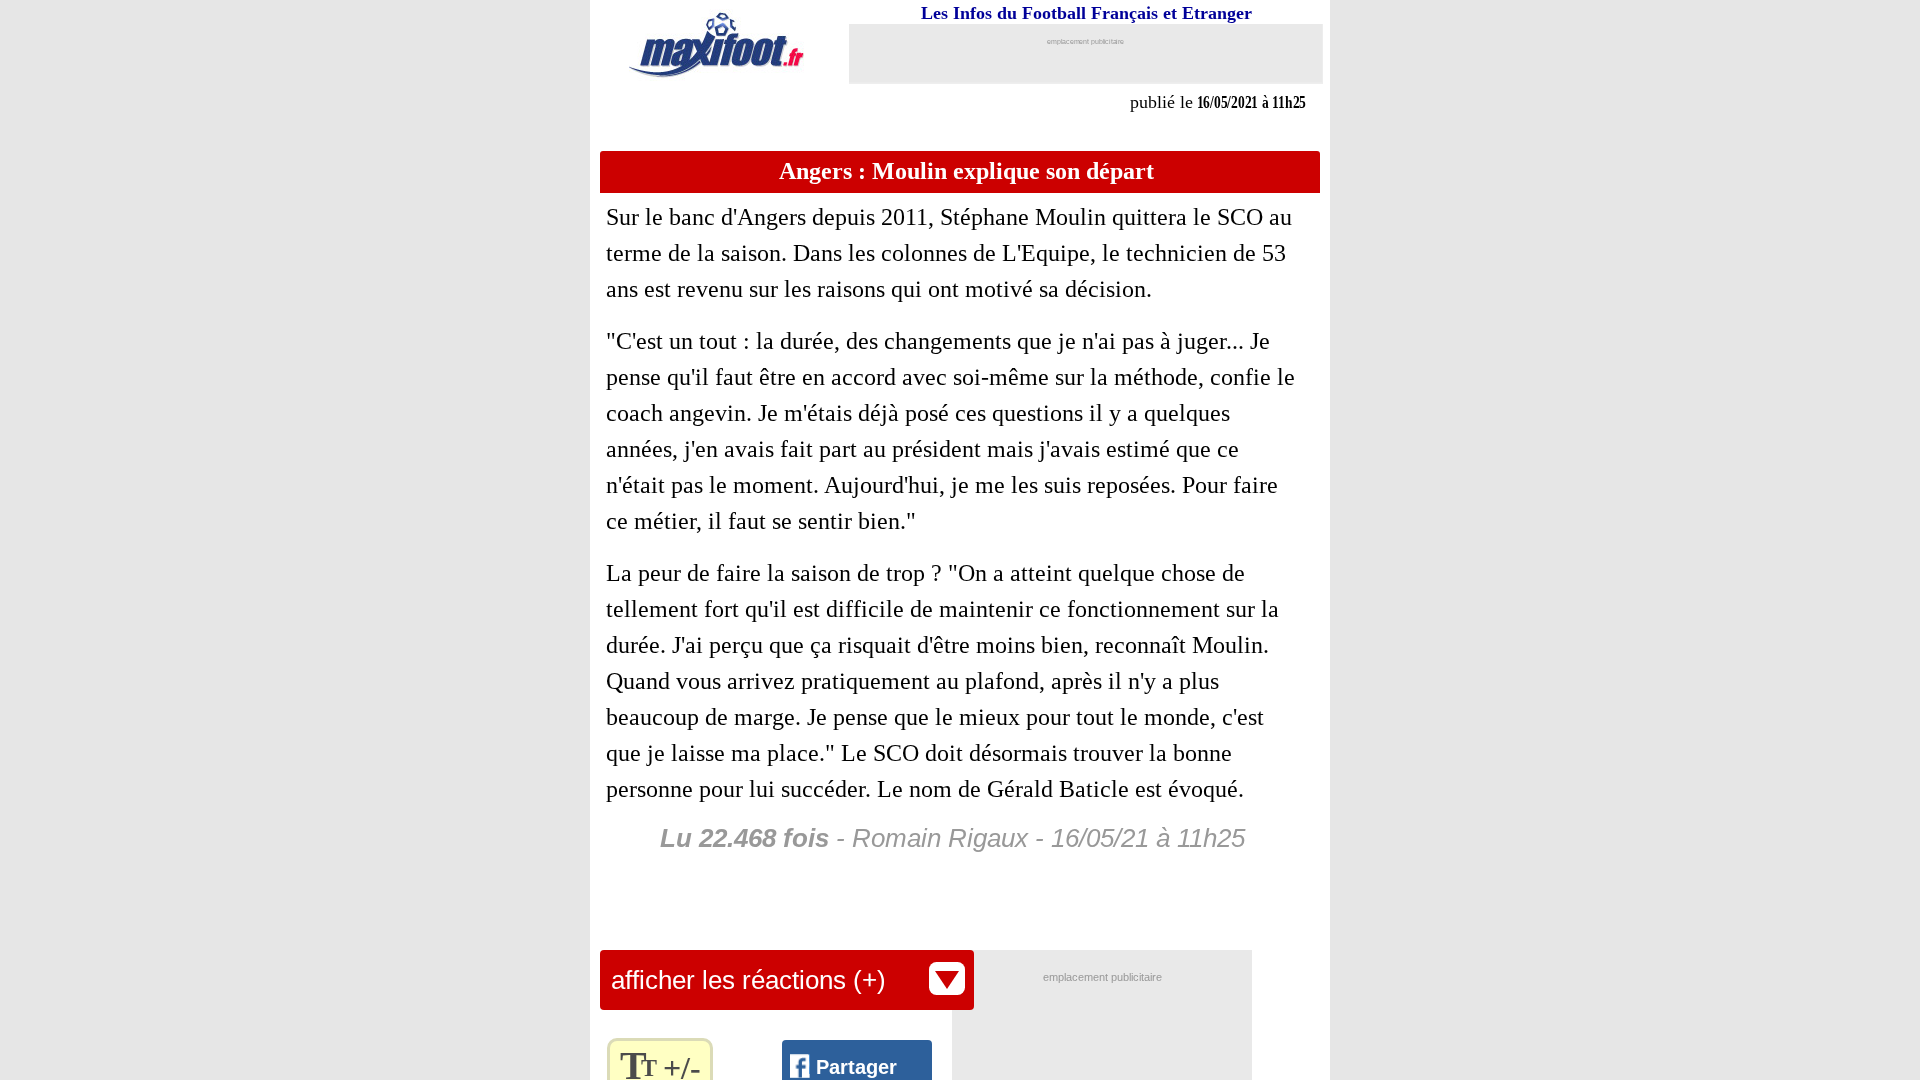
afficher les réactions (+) (748, 980)
